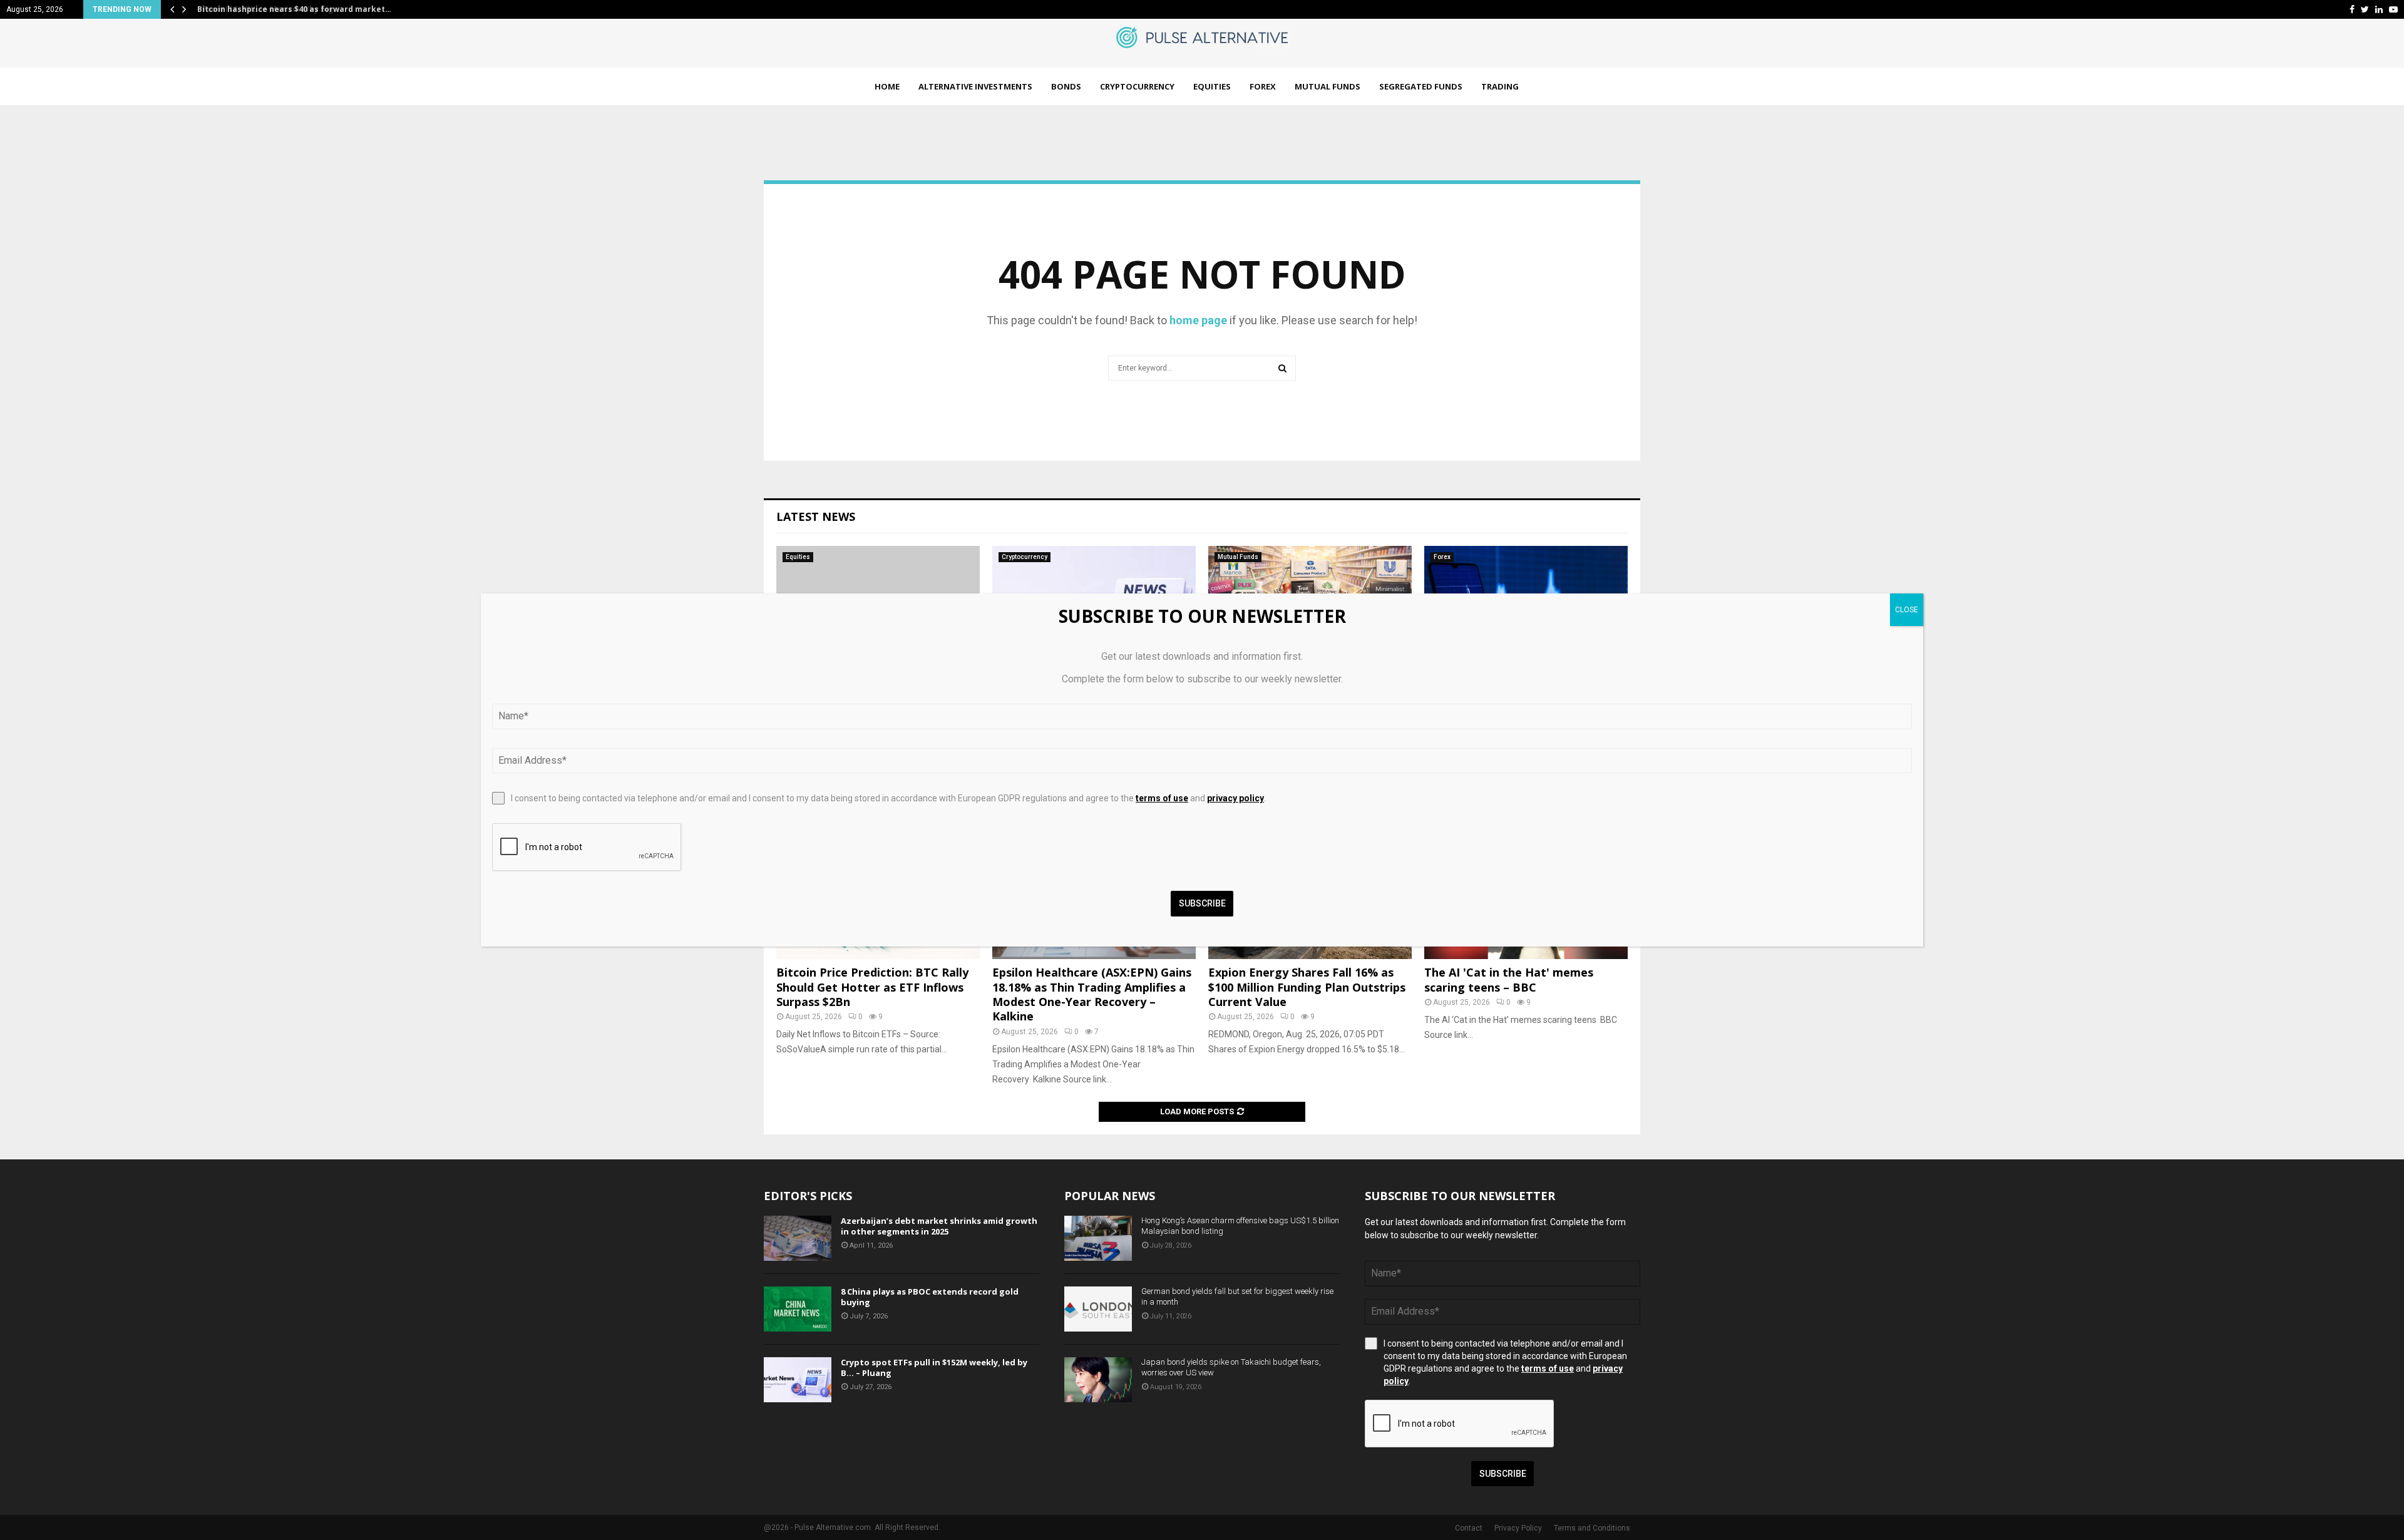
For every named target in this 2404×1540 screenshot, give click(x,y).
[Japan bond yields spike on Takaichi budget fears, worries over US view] (1098, 1380)
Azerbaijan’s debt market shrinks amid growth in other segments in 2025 (939, 1226)
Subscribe (1503, 1474)
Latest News (816, 516)
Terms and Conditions (1592, 1528)
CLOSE (1907, 610)
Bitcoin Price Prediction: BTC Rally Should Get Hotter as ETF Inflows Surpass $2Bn (872, 987)
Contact (1469, 1528)
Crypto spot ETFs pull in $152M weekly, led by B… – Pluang (934, 1368)
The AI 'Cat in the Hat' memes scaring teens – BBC (1509, 979)
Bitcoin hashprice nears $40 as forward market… (292, 9)
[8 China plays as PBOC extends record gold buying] (798, 1309)
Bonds (1066, 86)
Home (887, 86)
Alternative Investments (975, 86)
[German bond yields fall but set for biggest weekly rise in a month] (1098, 1309)
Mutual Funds (1328, 86)
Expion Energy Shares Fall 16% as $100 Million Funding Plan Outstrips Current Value (1307, 987)
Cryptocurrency (1137, 86)
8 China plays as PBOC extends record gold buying (930, 1297)
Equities (1212, 86)
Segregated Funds (1421, 86)
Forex (1263, 86)
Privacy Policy (1518, 1528)
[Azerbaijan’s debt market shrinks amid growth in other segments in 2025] (798, 1238)
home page (1198, 320)
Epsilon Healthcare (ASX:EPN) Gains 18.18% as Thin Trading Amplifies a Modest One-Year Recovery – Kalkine (1092, 994)
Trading (1500, 86)
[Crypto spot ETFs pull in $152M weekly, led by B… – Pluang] (798, 1380)
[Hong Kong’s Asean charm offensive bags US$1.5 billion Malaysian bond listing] (1098, 1238)
